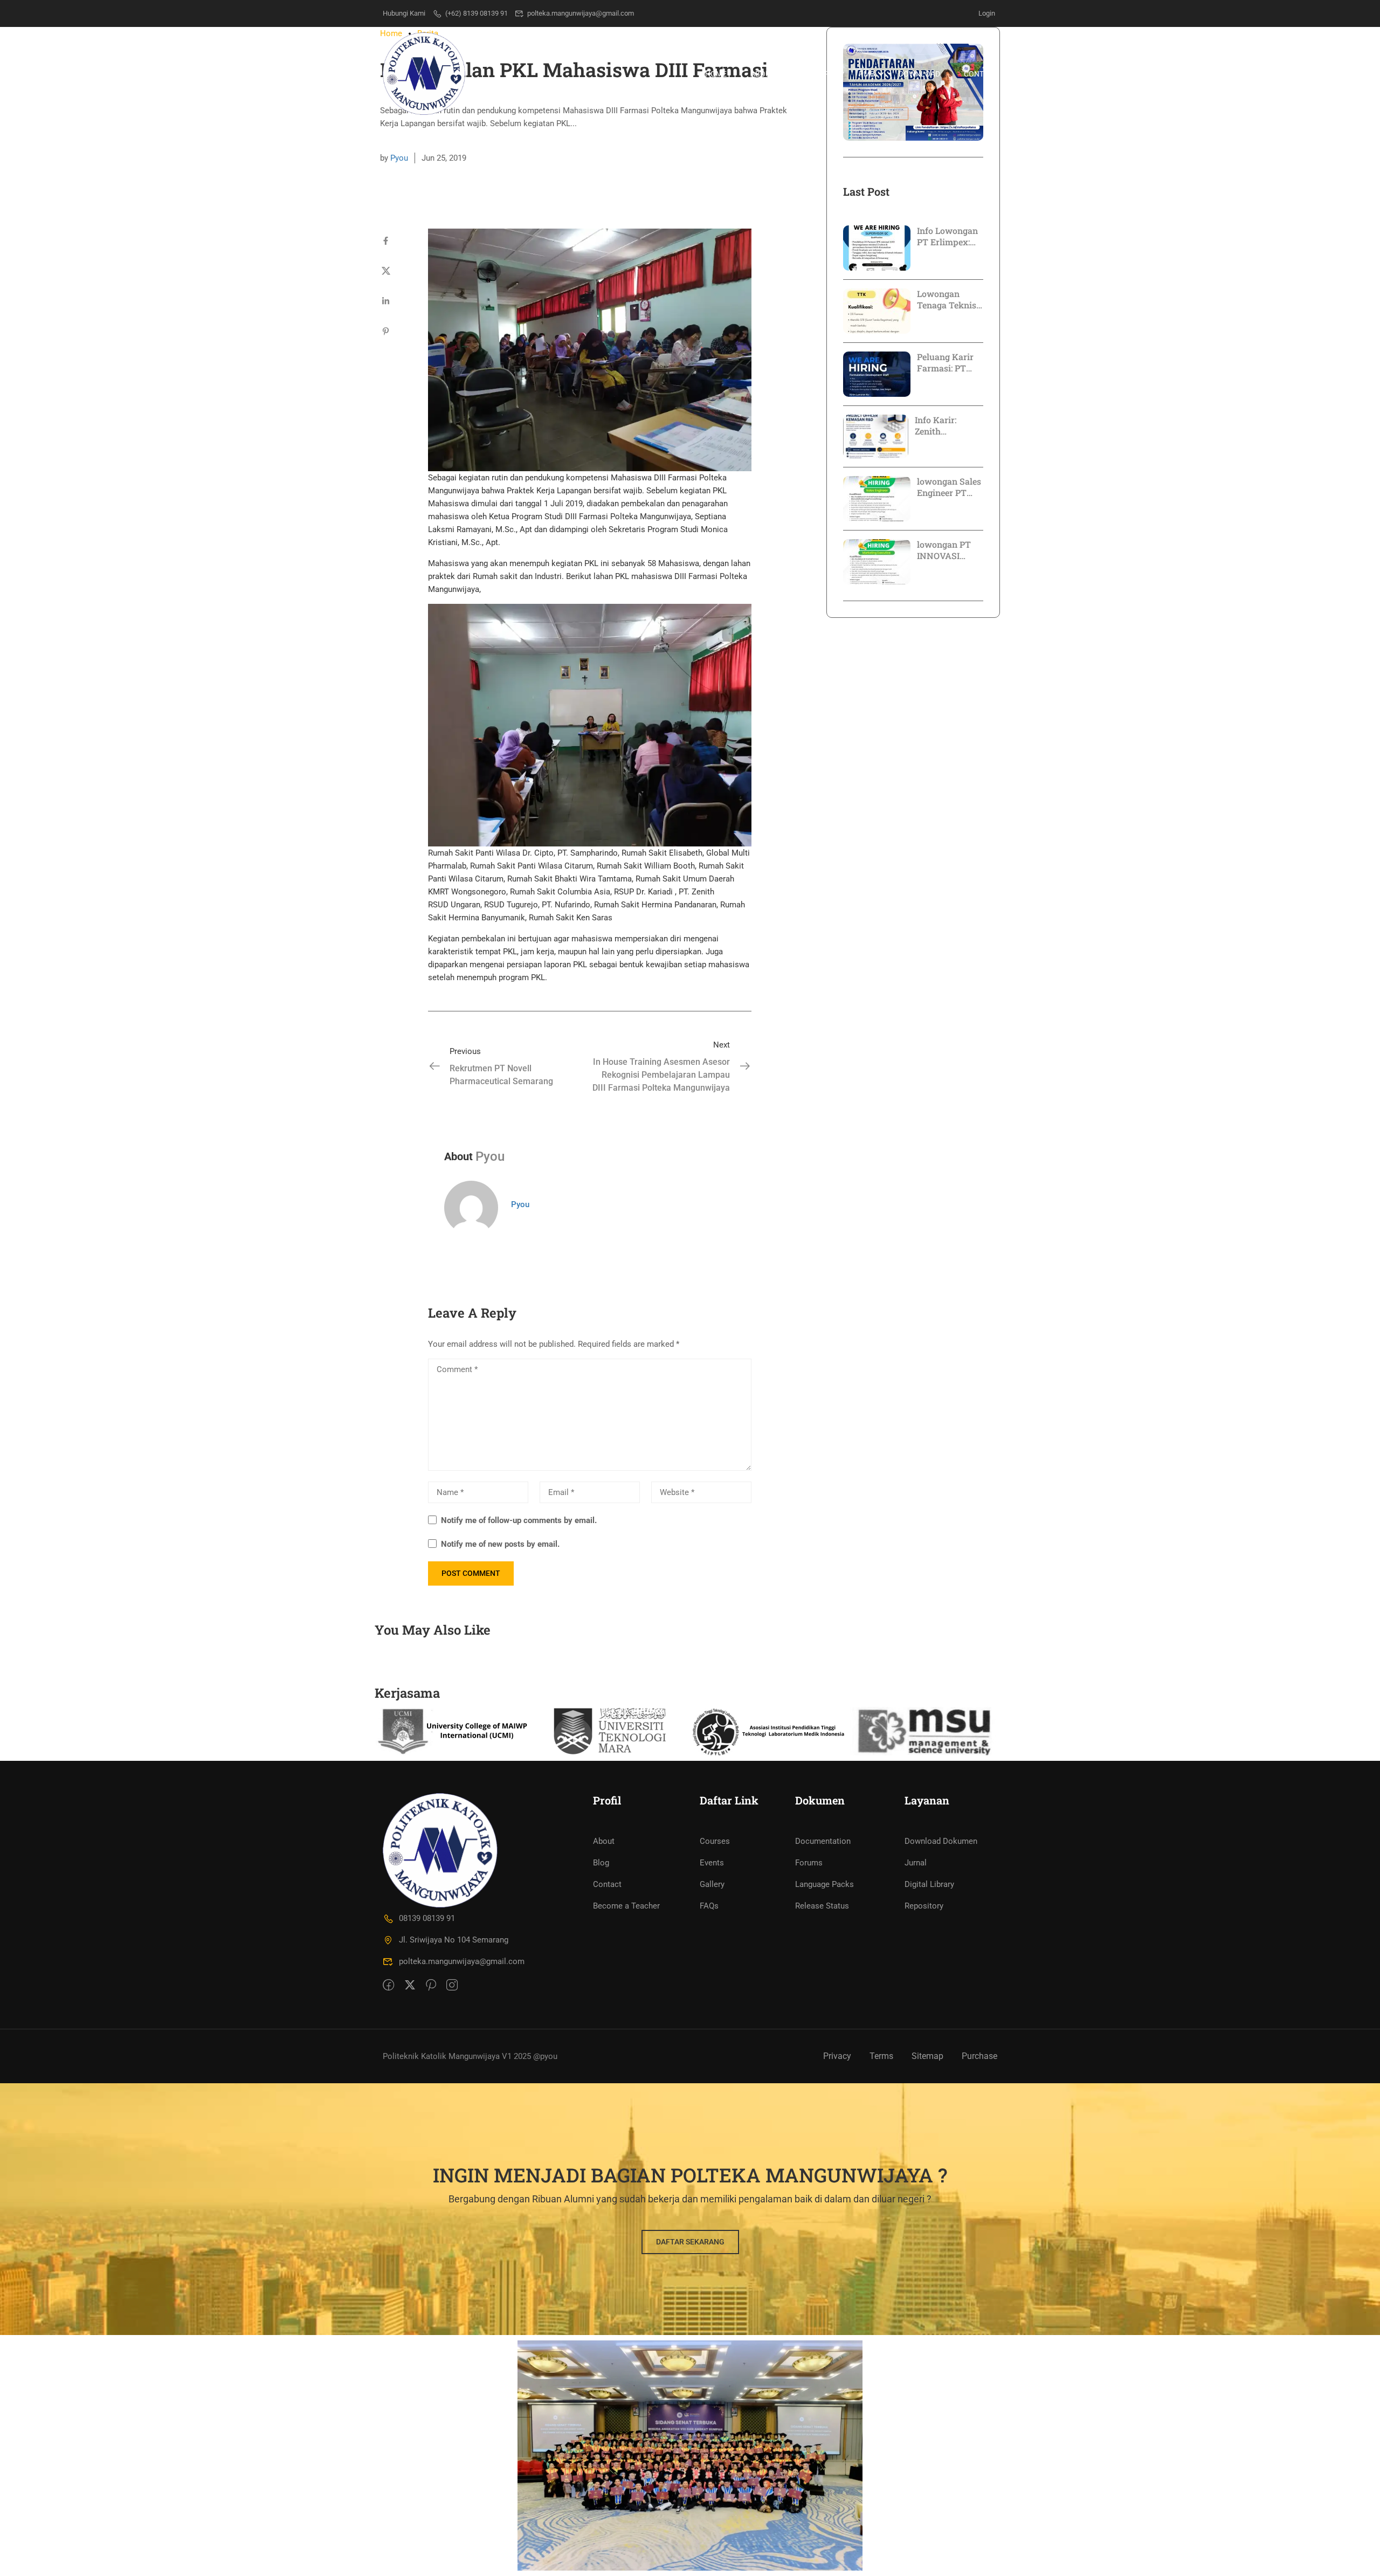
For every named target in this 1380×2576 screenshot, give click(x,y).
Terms (881, 2056)
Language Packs (824, 1884)
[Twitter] (386, 271)
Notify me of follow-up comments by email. (519, 1520)
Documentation (823, 1841)
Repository (924, 1906)
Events (712, 1863)
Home (716, 74)
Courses (715, 1841)
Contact (981, 74)
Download (919, 74)
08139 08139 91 (427, 1918)
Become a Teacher (626, 1906)
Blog (601, 1863)
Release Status (822, 1906)
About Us (768, 74)
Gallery (712, 1884)
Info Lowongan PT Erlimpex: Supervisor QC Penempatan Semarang (947, 237)
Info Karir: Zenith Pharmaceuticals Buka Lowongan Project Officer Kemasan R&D (949, 426)
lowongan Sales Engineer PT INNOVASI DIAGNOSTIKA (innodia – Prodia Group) (949, 487)
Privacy (837, 2056)
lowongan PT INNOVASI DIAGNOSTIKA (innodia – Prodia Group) (947, 550)
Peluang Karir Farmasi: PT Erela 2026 (945, 363)
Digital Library (929, 1884)
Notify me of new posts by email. (500, 1544)
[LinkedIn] (386, 301)
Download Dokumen (941, 1841)
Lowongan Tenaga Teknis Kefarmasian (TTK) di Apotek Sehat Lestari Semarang (950, 300)
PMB (867, 74)
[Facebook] (386, 241)
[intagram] (452, 1986)
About (604, 1841)
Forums (809, 1863)
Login (987, 13)
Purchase (979, 2056)
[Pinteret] (431, 1986)
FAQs (709, 1906)
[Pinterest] (386, 332)
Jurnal (916, 1863)
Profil (822, 74)
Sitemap (927, 2056)
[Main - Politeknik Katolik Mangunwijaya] (424, 74)
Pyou (399, 158)
